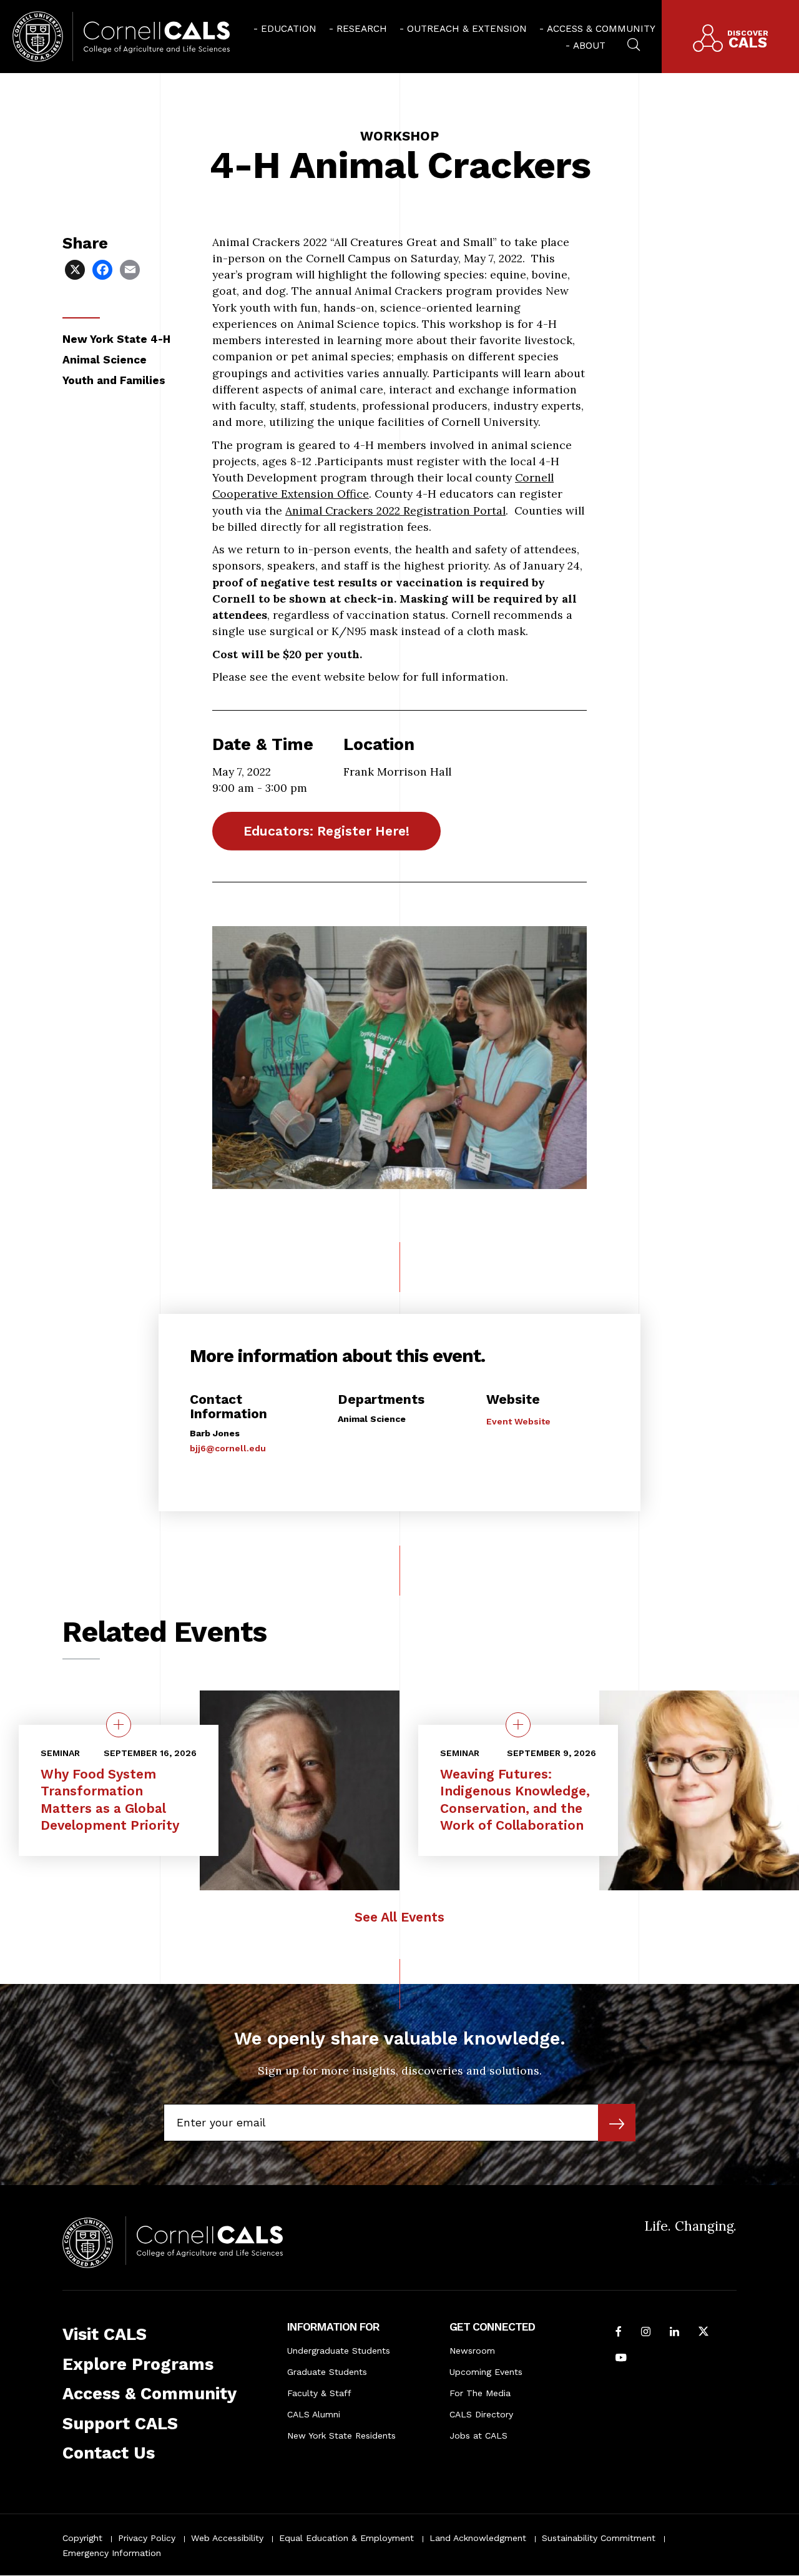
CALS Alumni (314, 2414)
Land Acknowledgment (478, 2538)
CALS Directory (481, 2414)
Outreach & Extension (467, 29)
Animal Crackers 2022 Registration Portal (395, 511)
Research (362, 29)
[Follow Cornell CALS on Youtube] (621, 2359)
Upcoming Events (486, 2372)
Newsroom (472, 2351)
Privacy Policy (147, 2538)
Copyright (82, 2538)
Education (289, 29)
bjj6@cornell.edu (228, 1448)
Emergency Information (112, 2553)
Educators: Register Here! (326, 831)
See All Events (399, 1917)
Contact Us (109, 2453)
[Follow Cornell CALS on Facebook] (619, 2332)
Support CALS (120, 2424)
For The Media (480, 2393)
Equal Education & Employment (346, 2538)
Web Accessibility (227, 2538)
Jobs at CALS (478, 2435)
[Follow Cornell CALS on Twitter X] (703, 2332)
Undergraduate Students (339, 2351)
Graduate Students (327, 2372)
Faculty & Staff (319, 2393)
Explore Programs (138, 2364)
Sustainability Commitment (599, 2538)
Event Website (518, 1421)
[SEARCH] (634, 43)
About (589, 46)
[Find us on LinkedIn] (674, 2332)
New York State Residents (341, 2435)
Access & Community (601, 29)
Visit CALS (105, 2334)
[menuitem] (285, 28)
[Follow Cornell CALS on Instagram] (646, 2332)
